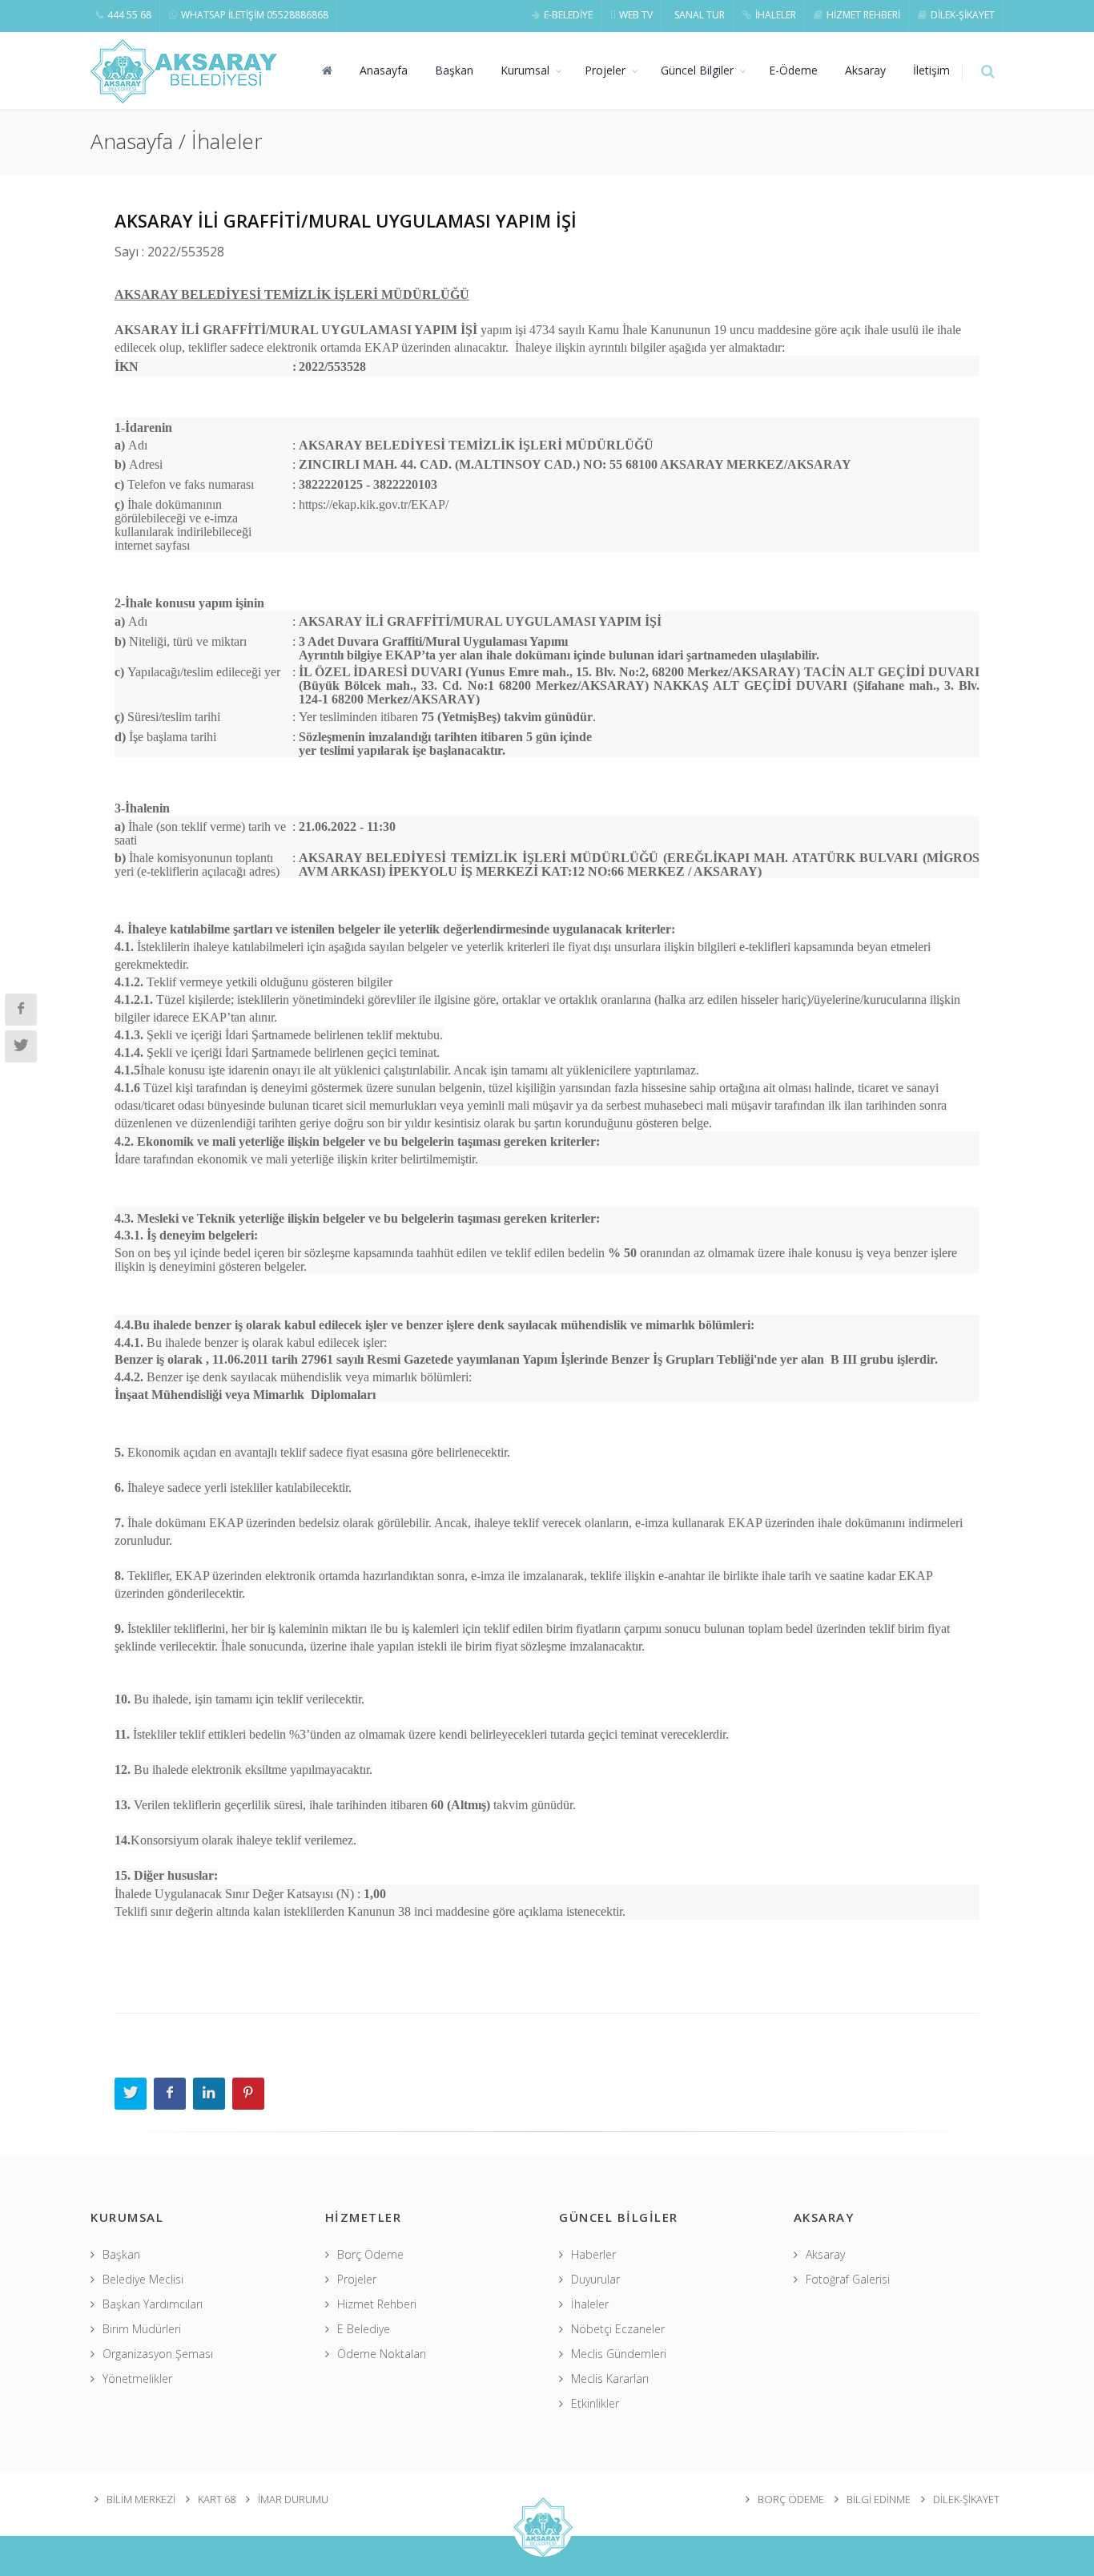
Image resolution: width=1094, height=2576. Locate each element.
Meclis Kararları (610, 2378)
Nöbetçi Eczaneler (618, 2329)
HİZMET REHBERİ (863, 15)
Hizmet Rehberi (377, 2304)
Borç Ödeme (370, 2254)
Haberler (593, 2254)
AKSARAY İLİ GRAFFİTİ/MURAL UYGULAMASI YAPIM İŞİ (346, 220)
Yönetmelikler (137, 2378)
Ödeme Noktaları (382, 2354)
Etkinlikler (595, 2403)
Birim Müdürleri (142, 2329)
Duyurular (595, 2279)
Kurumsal (525, 70)
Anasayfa (384, 70)
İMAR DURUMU (293, 2499)
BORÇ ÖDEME (791, 2499)
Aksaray (865, 70)
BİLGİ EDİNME (879, 2499)
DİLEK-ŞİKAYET (963, 15)
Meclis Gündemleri (619, 2354)
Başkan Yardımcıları (153, 2304)
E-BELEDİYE (568, 15)
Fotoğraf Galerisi (848, 2279)
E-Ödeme (793, 70)
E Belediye (364, 2329)
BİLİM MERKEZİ (141, 2499)
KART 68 (217, 2499)
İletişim (931, 70)
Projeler (605, 70)
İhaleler (590, 2304)
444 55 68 (129, 15)
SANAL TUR (700, 15)
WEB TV (636, 15)
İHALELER (776, 15)
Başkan (454, 70)
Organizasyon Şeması (158, 2354)
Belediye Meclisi (143, 2279)
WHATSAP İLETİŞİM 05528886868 (255, 15)
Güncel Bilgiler (697, 70)
